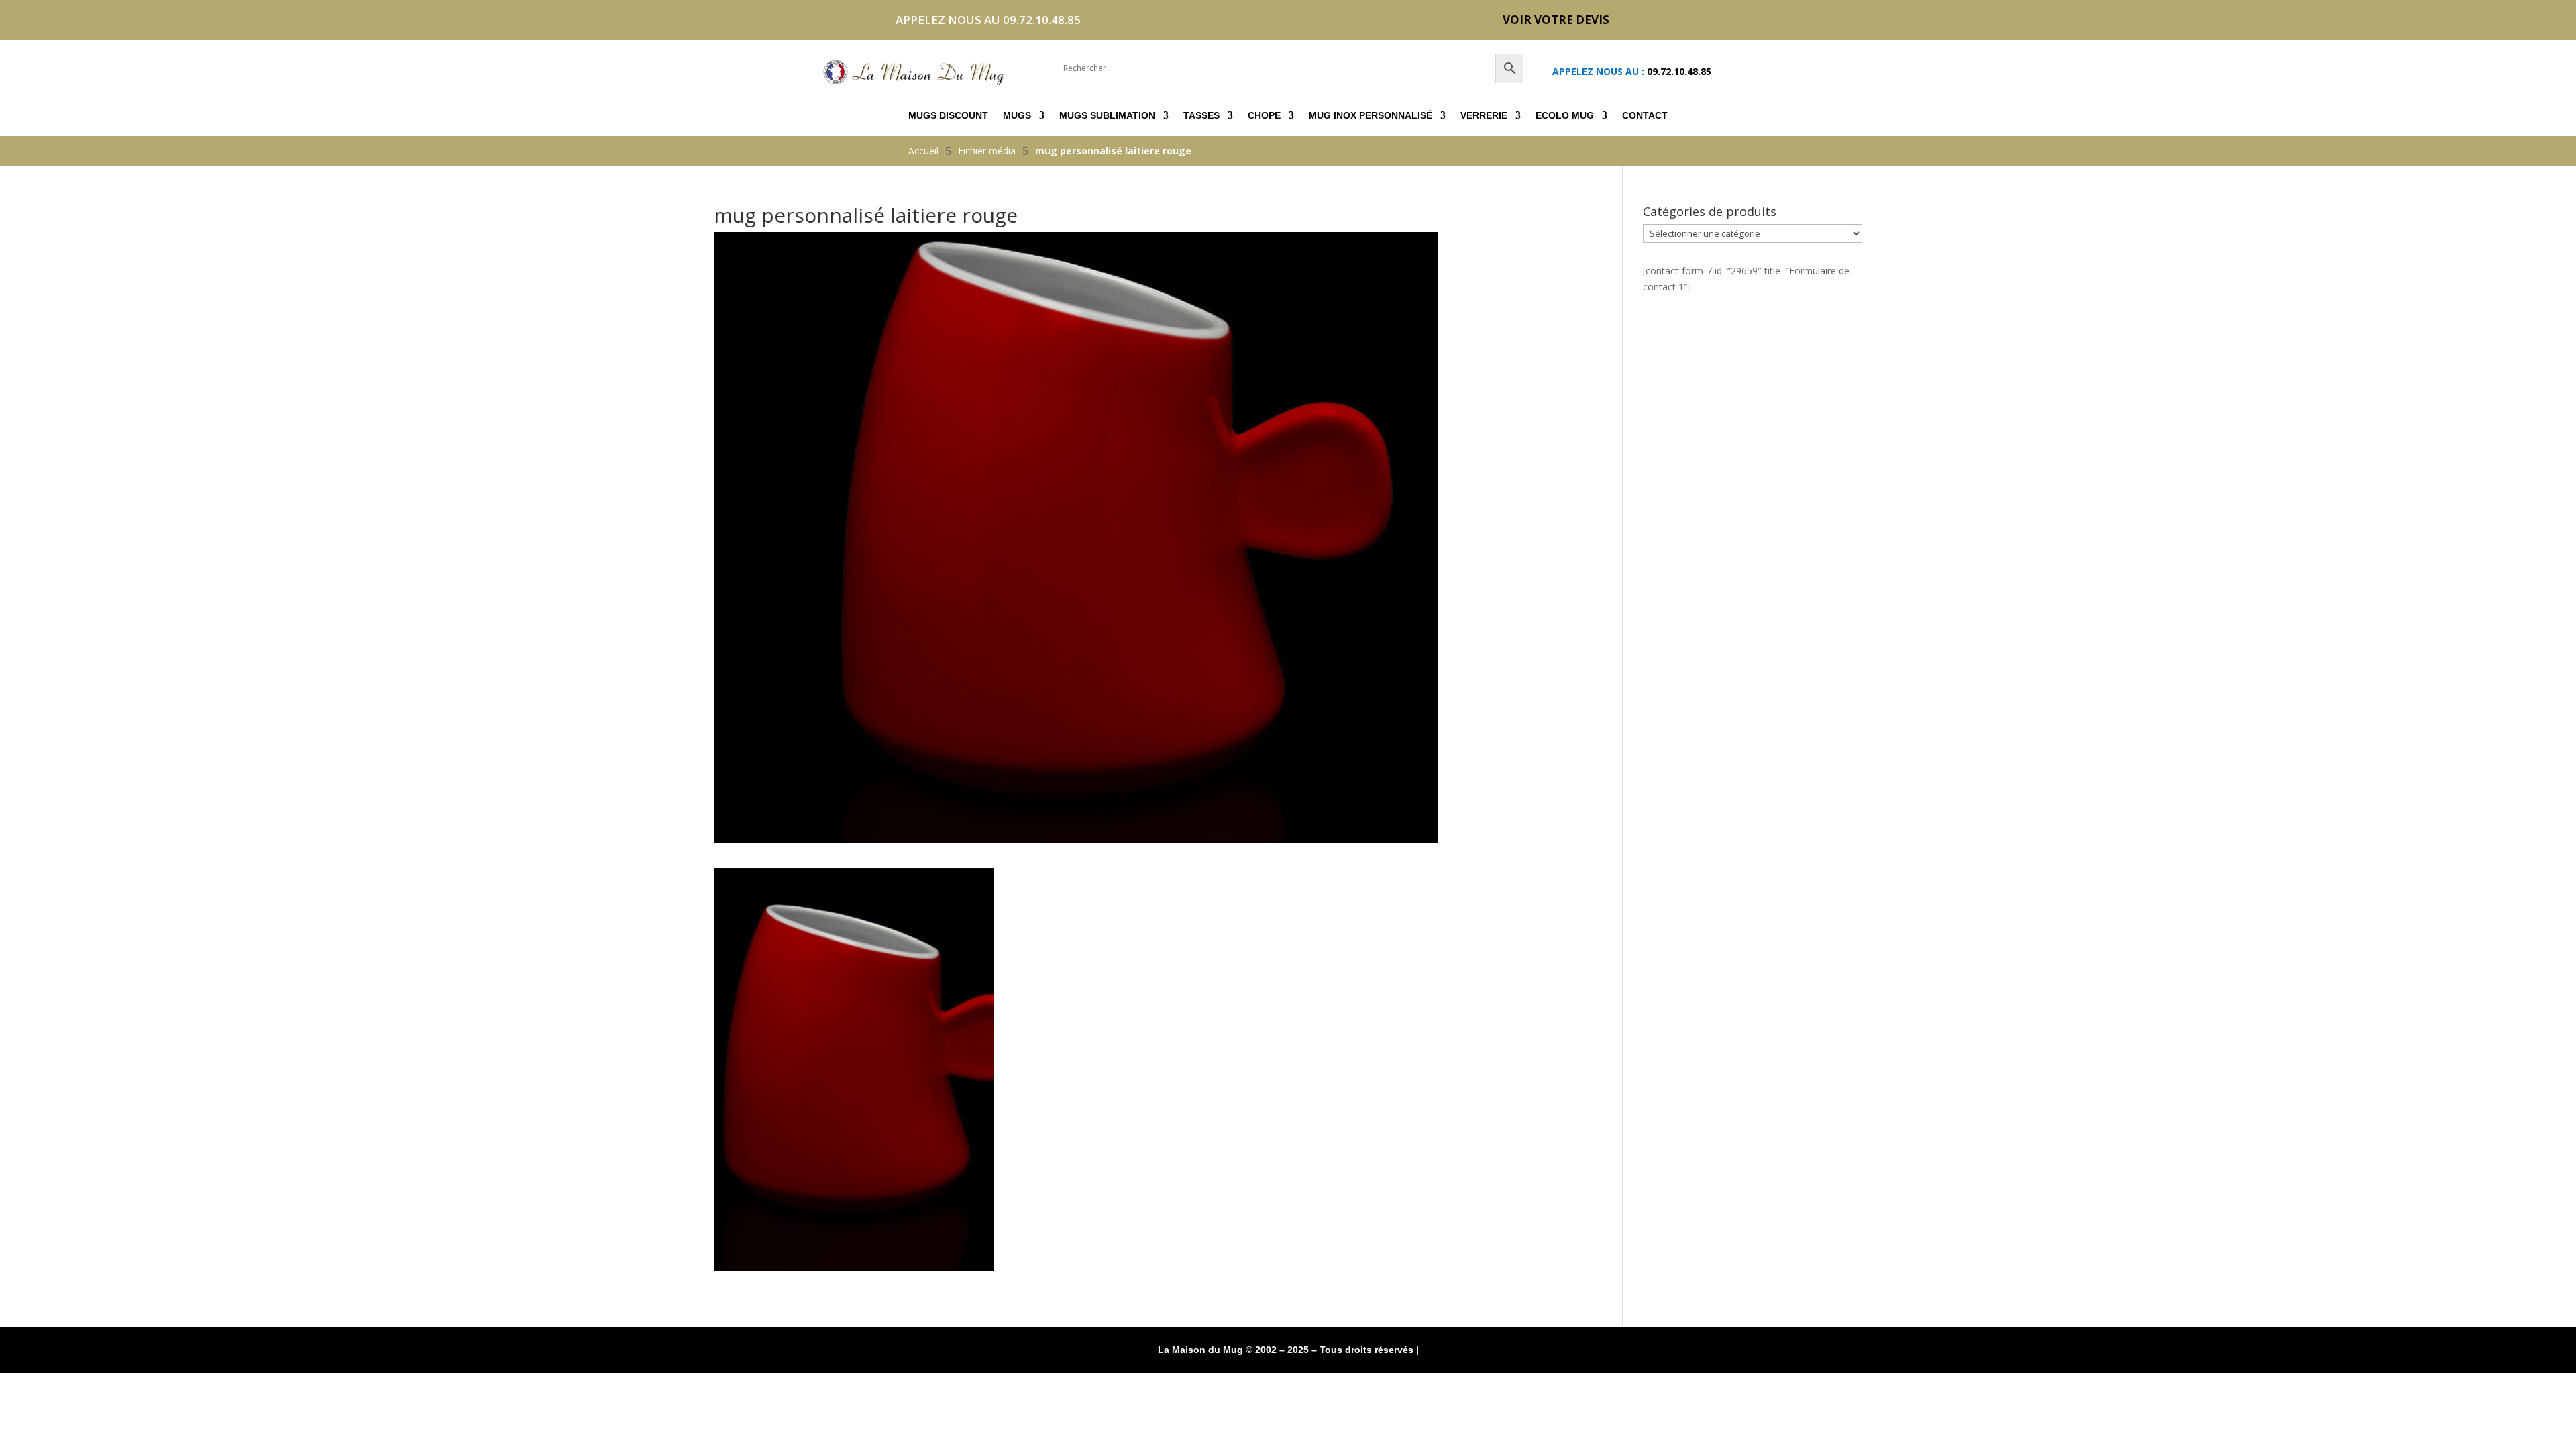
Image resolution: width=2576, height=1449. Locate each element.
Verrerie (1484, 116)
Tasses (1201, 116)
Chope (1264, 116)
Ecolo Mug (1565, 116)
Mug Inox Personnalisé (1371, 116)
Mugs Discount (948, 116)
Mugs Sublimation (1107, 116)
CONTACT (1645, 116)
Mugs (1017, 116)
